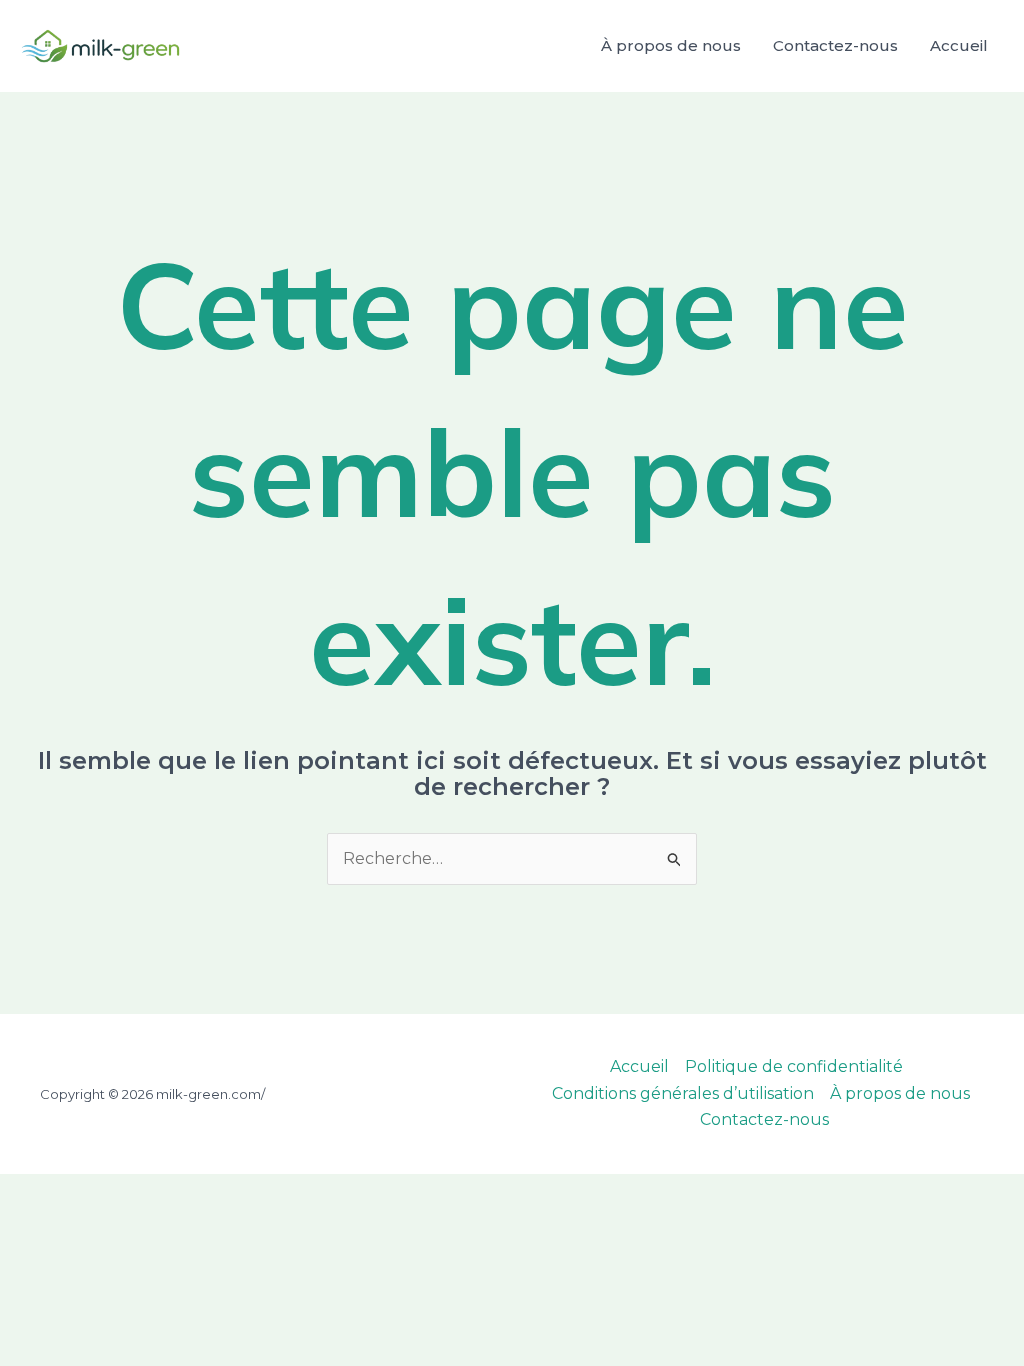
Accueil (959, 45)
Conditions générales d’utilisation (683, 1093)
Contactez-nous (835, 45)
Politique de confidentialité (794, 1066)
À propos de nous (671, 45)
